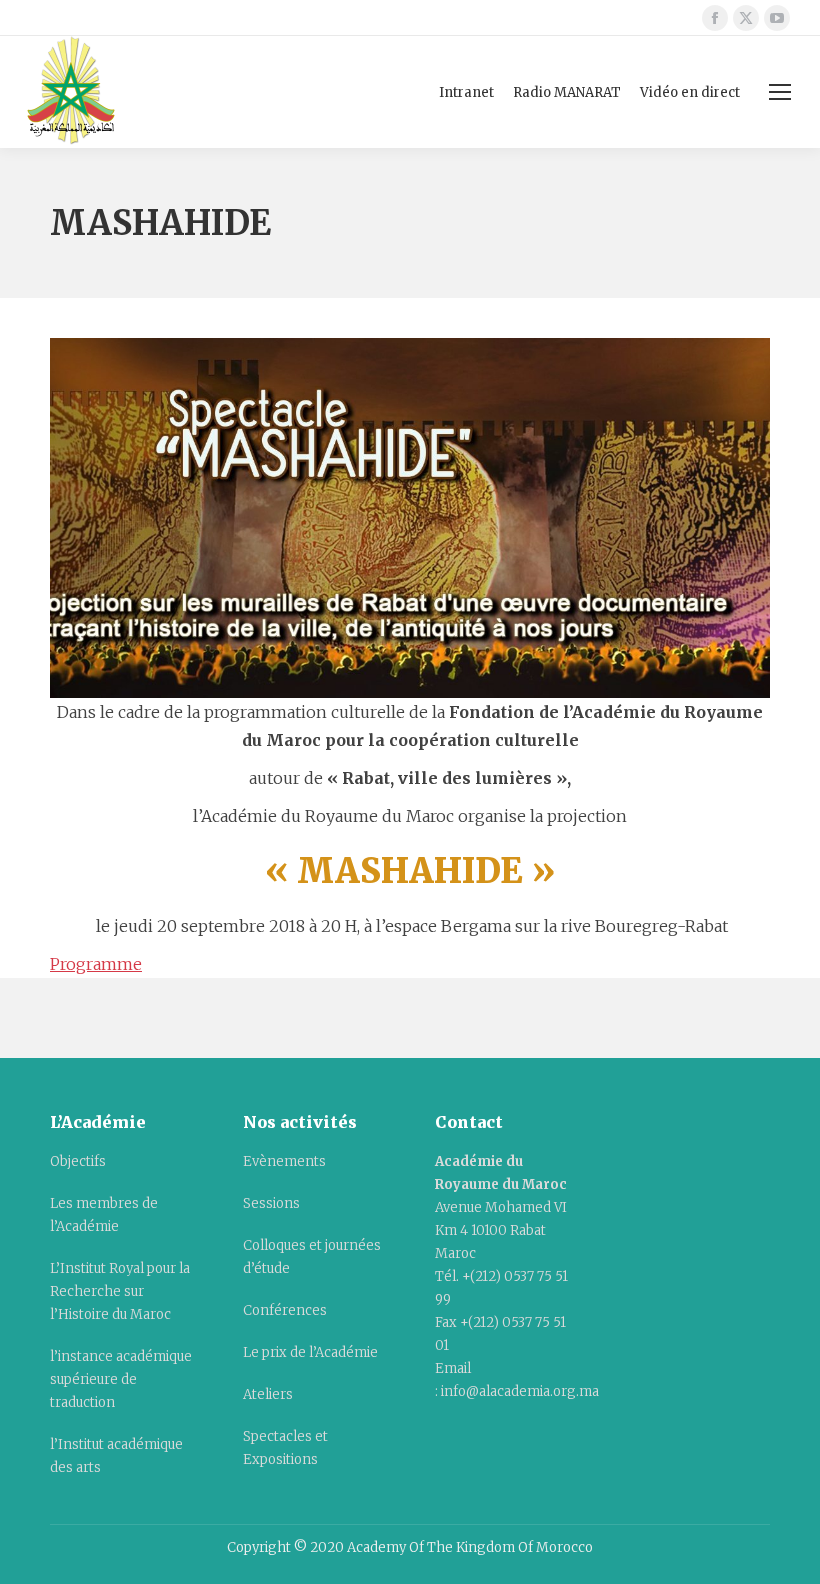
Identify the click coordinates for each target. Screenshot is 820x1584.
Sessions (271, 1203)
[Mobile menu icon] (780, 92)
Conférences (285, 1310)
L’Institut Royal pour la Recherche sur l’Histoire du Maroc (120, 1291)
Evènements (284, 1161)
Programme (96, 964)
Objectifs (78, 1161)
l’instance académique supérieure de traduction (121, 1379)
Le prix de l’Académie (310, 1352)
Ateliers (268, 1394)
